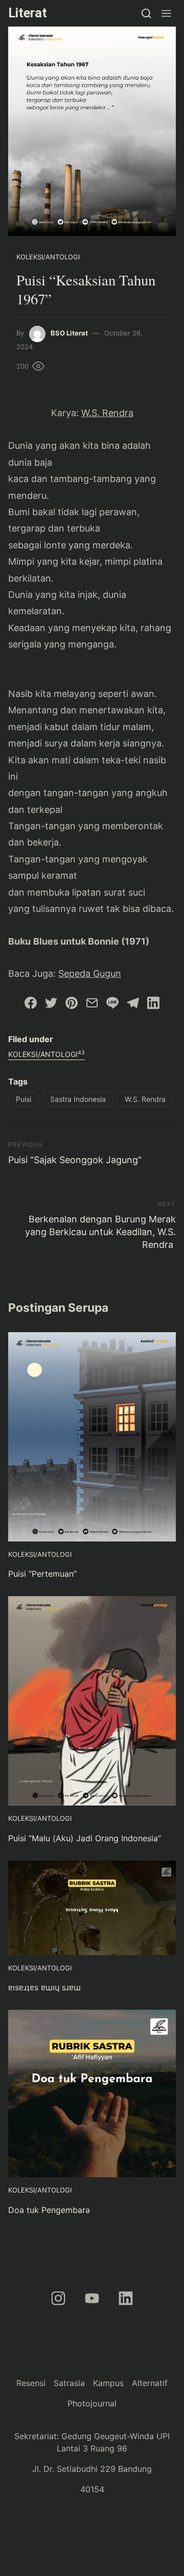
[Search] (146, 13)
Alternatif (150, 2383)
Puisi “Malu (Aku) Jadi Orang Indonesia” (85, 1838)
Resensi (31, 2383)
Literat (28, 13)
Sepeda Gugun (90, 973)
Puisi (24, 1099)
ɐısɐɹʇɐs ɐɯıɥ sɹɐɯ (44, 1987)
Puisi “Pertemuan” (42, 1574)
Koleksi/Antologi (48, 257)
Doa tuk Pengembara (49, 2210)
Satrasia (69, 2383)
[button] (166, 13)
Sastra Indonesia (78, 1099)
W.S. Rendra (107, 413)
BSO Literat (69, 333)
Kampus (108, 2383)
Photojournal (92, 2403)
